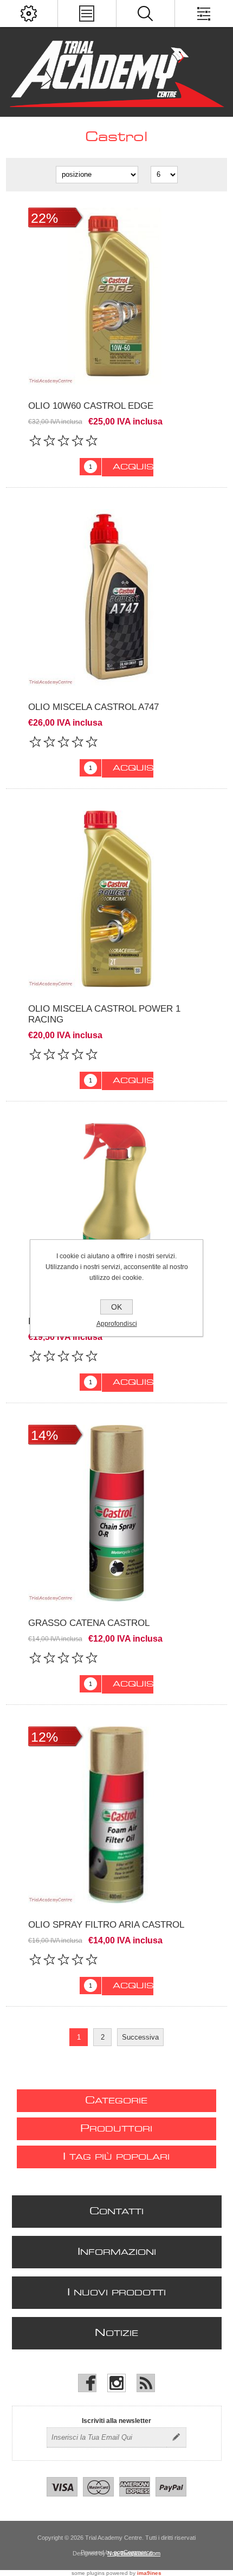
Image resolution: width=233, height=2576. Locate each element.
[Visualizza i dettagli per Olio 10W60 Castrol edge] (117, 296)
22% (44, 218)
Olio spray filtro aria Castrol (106, 1925)
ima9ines (149, 2573)
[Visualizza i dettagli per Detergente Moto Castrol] (117, 1211)
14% (44, 1435)
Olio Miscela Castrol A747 (93, 707)
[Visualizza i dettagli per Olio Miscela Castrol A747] (117, 598)
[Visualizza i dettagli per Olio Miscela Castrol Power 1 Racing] (117, 899)
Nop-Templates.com (134, 2553)
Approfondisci (117, 1324)
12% (44, 1737)
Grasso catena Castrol (89, 1623)
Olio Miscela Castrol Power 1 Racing (104, 1014)
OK (116, 1307)
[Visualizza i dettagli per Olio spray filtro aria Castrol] (117, 1815)
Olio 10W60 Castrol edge (91, 406)
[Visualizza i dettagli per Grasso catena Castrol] (117, 1513)
